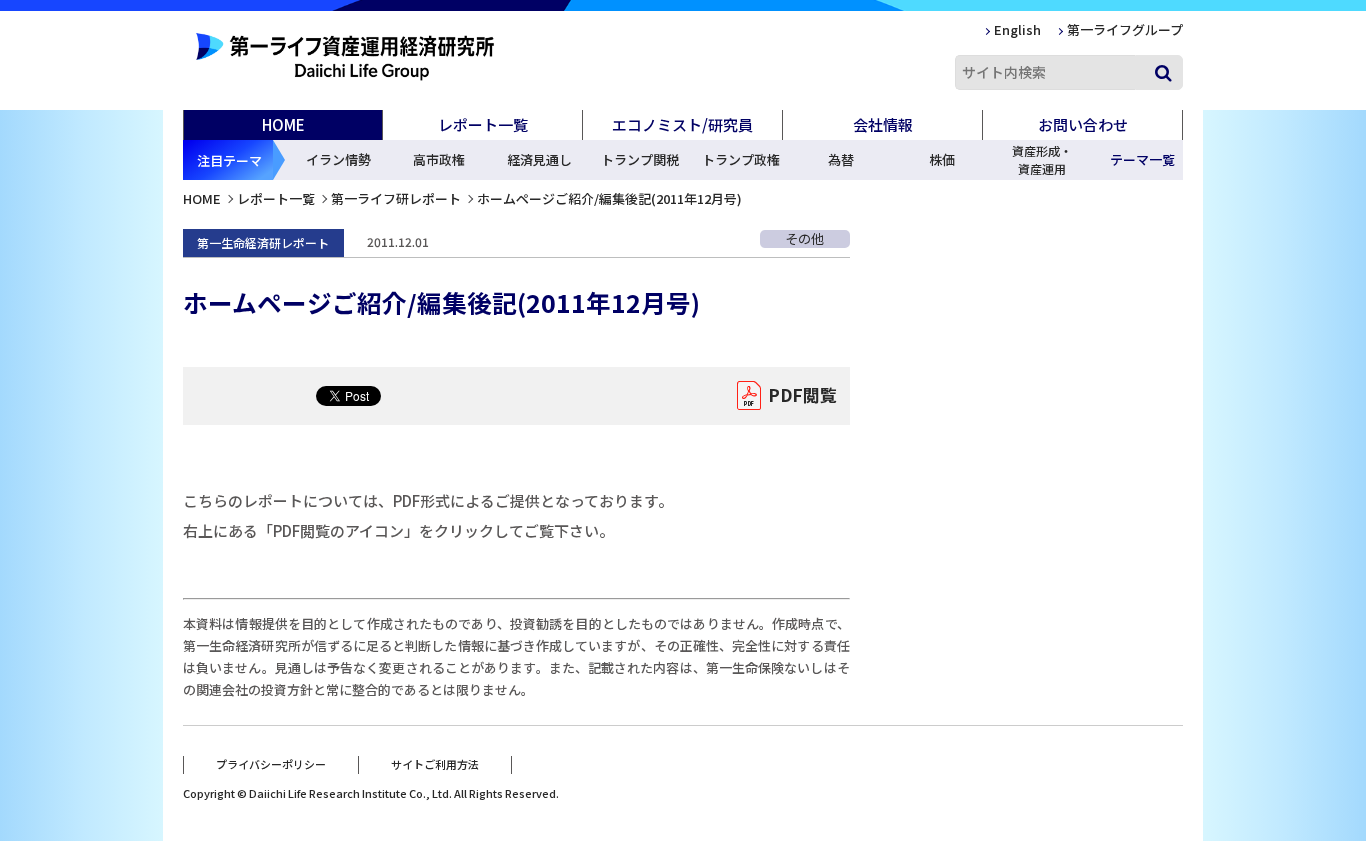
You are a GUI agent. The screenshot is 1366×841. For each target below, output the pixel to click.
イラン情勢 (338, 159)
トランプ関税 (640, 159)
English (1017, 29)
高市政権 (439, 159)
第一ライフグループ (1125, 29)
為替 (841, 159)
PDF (802, 394)
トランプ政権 (741, 159)
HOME (283, 124)
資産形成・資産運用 (1042, 159)
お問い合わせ (1083, 124)
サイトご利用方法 (435, 764)
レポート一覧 (276, 198)
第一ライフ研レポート (396, 198)
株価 (942, 159)
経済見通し (539, 159)
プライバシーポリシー (271, 764)
